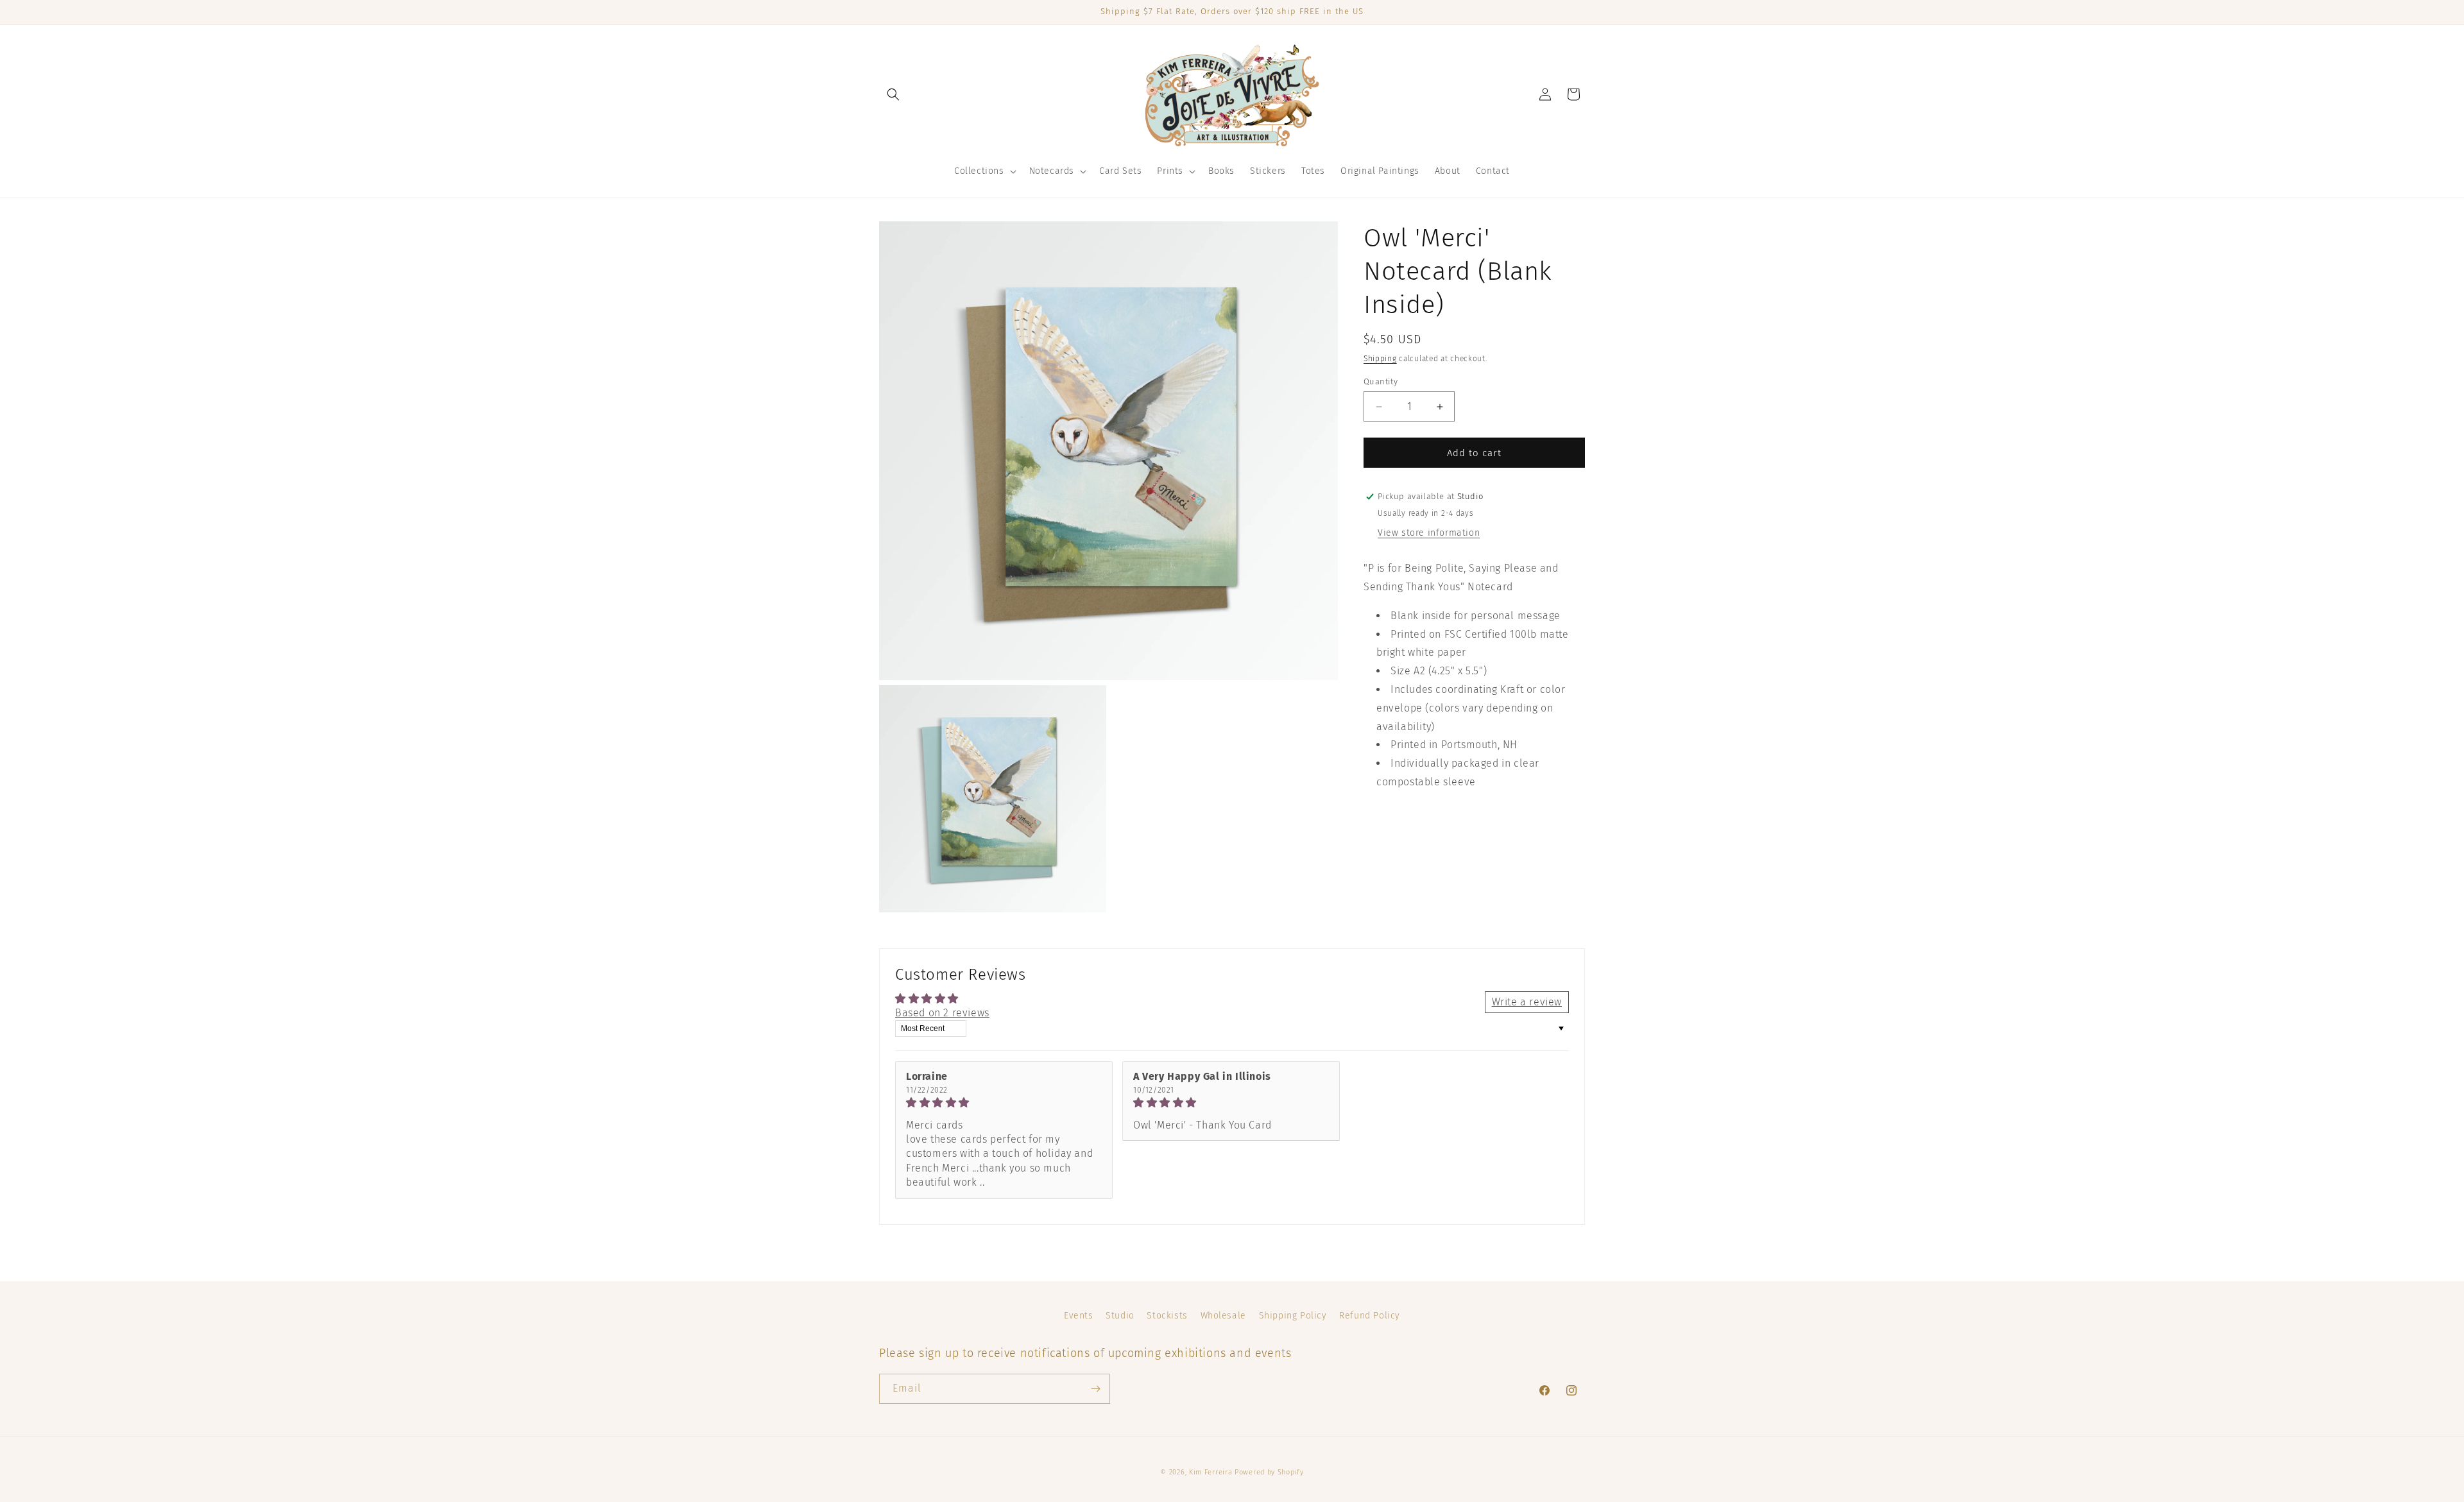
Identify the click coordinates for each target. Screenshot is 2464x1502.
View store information (1429, 533)
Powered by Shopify (1269, 1472)
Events (1079, 1316)
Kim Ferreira (1211, 1472)
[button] (893, 94)
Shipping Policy (1293, 1316)
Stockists (1167, 1316)
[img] (1004, 1103)
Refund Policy (1370, 1316)
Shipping (1380, 359)
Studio (1120, 1316)
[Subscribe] (1095, 1389)
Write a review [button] (1527, 1002)
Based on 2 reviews (942, 1013)
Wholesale (1223, 1316)
